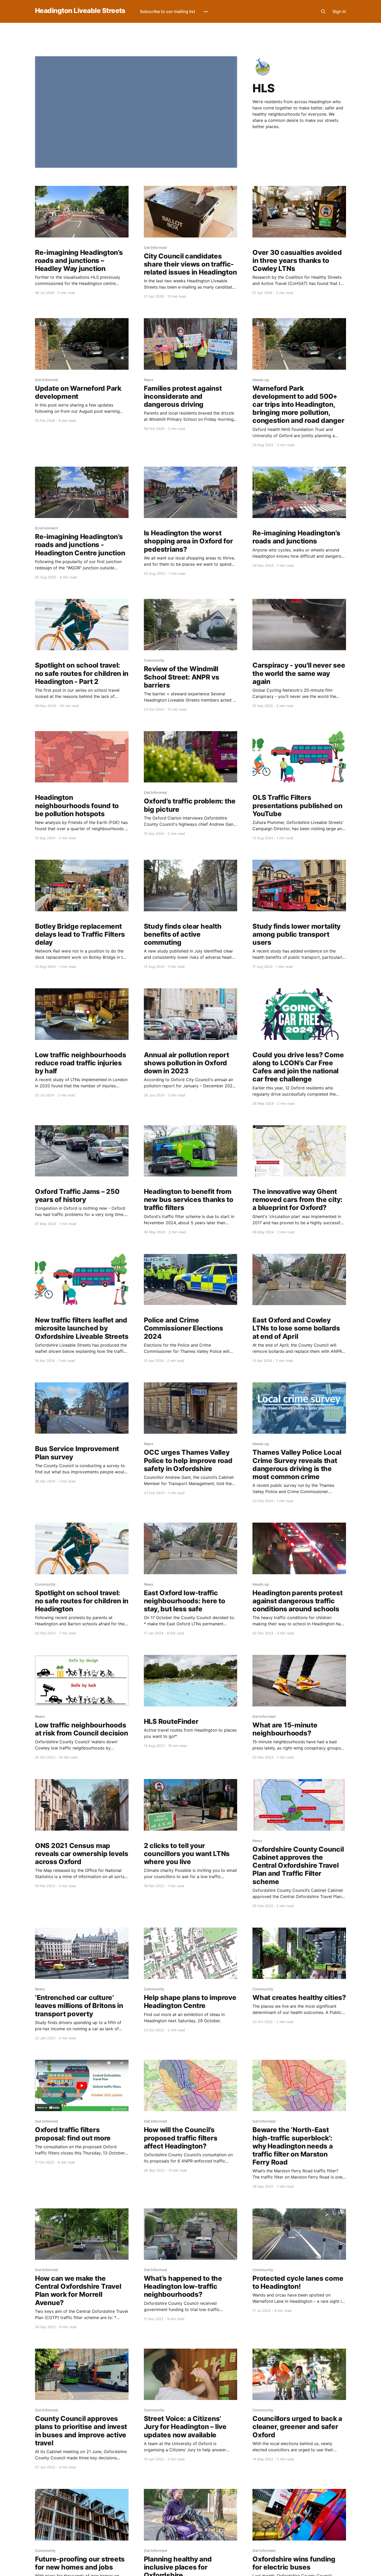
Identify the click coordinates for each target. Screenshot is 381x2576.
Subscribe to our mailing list (168, 11)
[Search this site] (323, 11)
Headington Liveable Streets (80, 11)
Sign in (339, 11)
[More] (206, 12)
